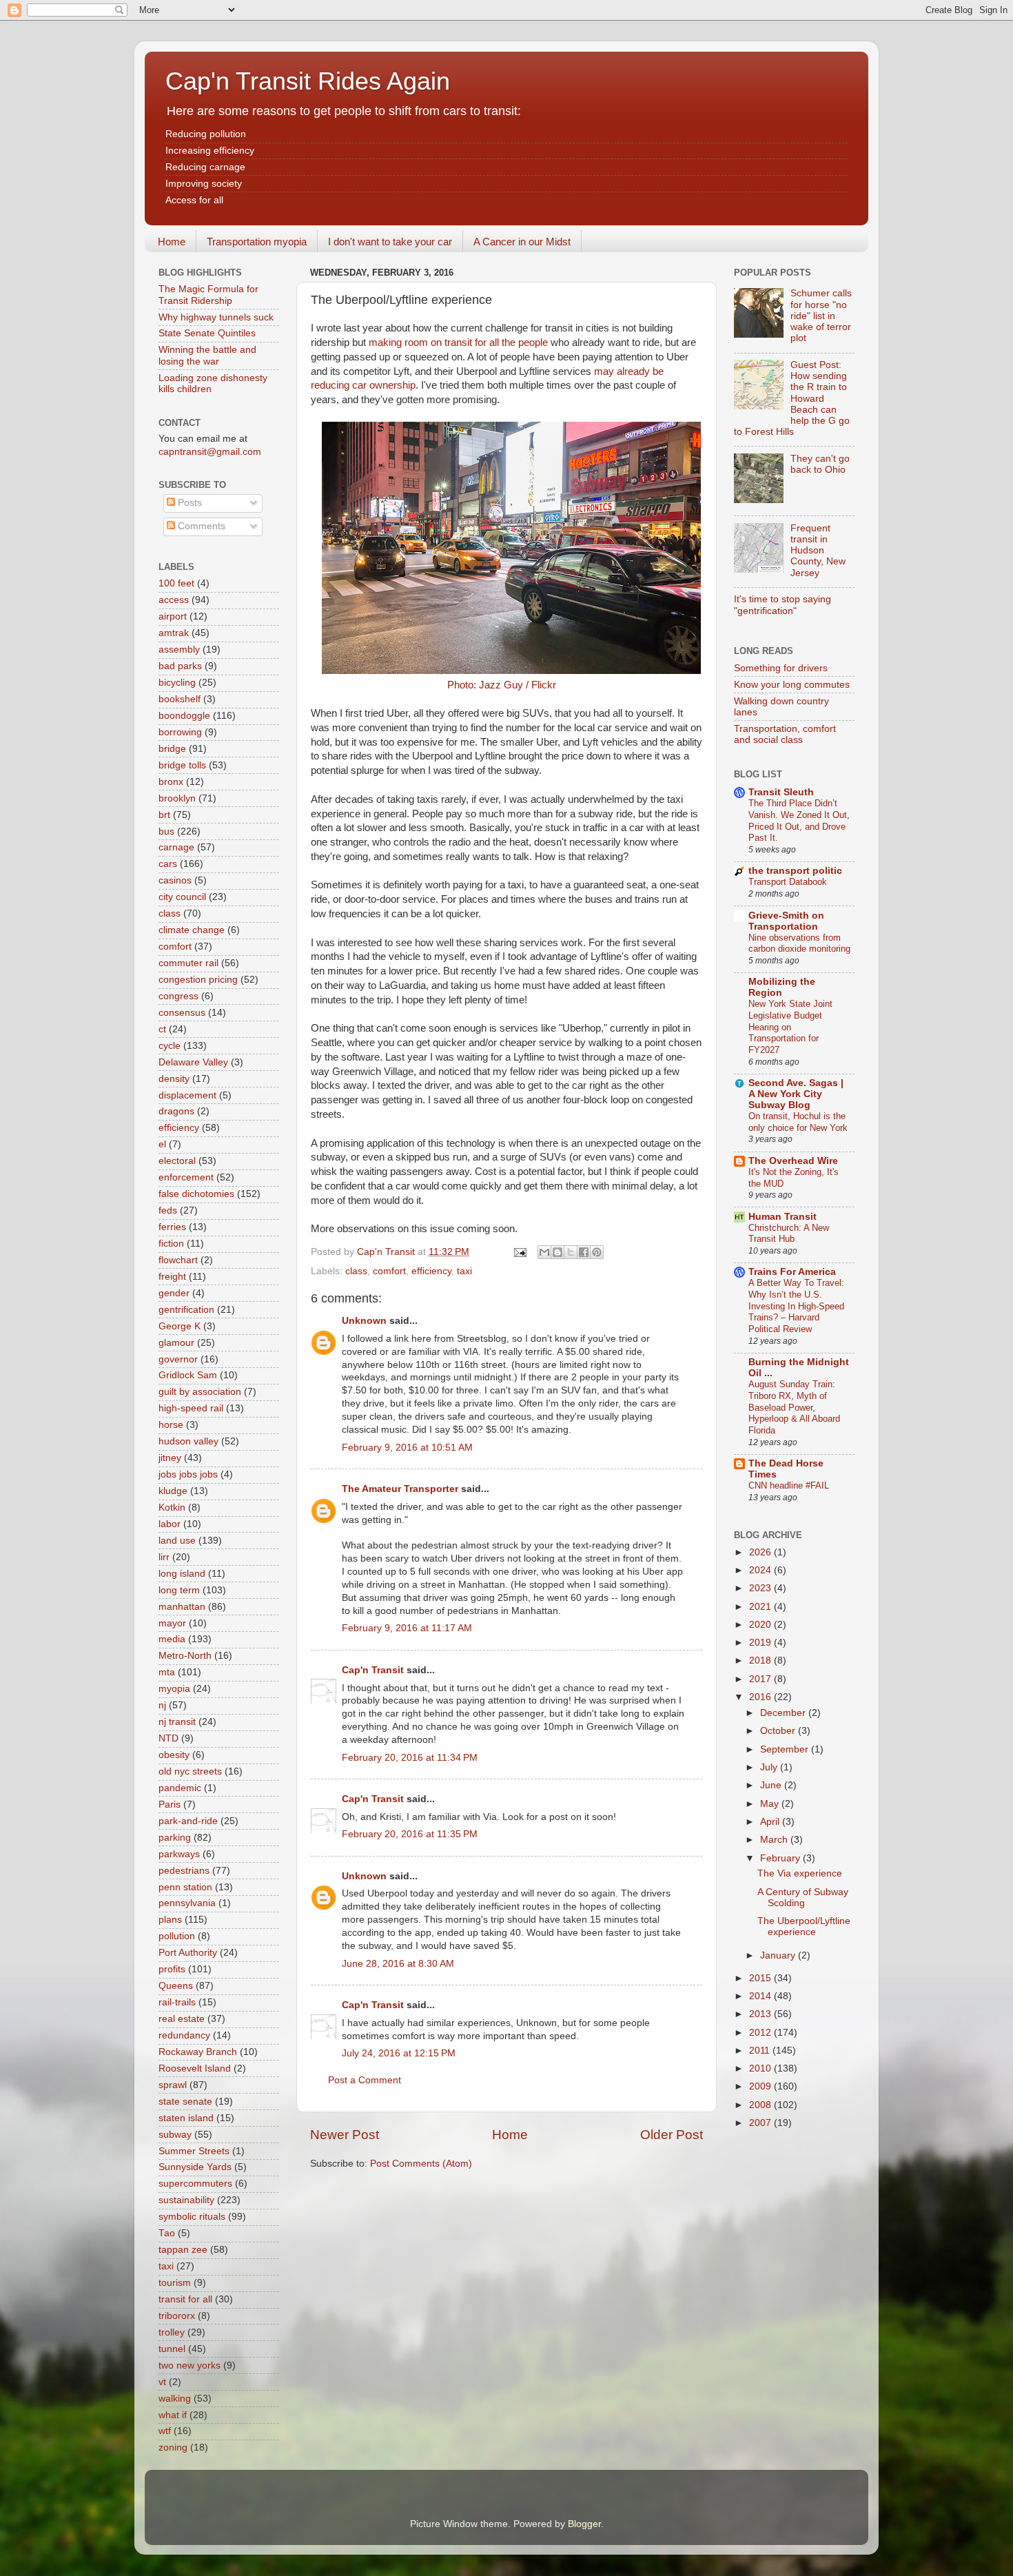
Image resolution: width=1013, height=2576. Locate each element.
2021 (761, 1607)
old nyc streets (190, 1771)
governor (178, 1359)
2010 (761, 2068)
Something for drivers (781, 668)
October (779, 1731)
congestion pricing (198, 980)
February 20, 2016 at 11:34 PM (410, 1758)
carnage (176, 847)
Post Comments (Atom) (421, 2164)
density (174, 1079)
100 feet (176, 583)
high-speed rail (191, 1408)
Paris (170, 1805)
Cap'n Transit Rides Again (308, 81)
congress (178, 996)
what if (173, 2415)
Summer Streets (194, 2151)
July (770, 1767)
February (781, 1858)
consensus (182, 1013)
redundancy (184, 2035)
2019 (761, 1643)
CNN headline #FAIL (789, 1485)
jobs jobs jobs (188, 1474)
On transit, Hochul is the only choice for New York (798, 1122)
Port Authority (188, 1953)
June (772, 1785)
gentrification (186, 1310)
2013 (761, 2014)
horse (171, 1425)
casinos (175, 880)
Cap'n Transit (373, 1670)
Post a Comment (365, 2080)
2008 (761, 2105)
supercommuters (195, 2184)
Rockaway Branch (198, 2052)
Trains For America (792, 1272)
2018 (761, 1660)
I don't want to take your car (390, 242)
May (771, 1804)
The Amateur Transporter (400, 1489)
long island (182, 1574)
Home (172, 242)
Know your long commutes (792, 685)
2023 (761, 1588)
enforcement (186, 1177)
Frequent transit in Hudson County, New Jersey (818, 551)
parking (175, 1838)
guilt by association (200, 1392)
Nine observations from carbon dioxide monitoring (799, 943)
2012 (761, 2033)
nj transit (177, 1722)
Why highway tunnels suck (216, 317)
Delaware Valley (193, 1062)
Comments (200, 526)
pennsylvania (187, 1903)
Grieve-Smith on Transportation (786, 921)
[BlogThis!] (557, 1252)
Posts (188, 503)
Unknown (364, 1321)
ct (162, 1029)
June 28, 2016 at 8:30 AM (398, 1964)
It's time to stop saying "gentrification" (782, 605)
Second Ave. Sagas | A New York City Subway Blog (796, 1094)
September (786, 1749)
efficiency (431, 1271)
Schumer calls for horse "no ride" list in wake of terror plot (821, 316)
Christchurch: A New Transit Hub (789, 1234)
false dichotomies (196, 1194)
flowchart (178, 1260)
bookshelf (180, 699)
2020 (761, 1625)
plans (170, 1920)
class (356, 1271)
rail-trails (177, 2002)
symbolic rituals (192, 2217)
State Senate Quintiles (207, 333)
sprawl (173, 2085)
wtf (165, 2431)
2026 (761, 1552)
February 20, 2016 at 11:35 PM (410, 1834)
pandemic (180, 1788)
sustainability (186, 2200)
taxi (464, 1271)
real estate (182, 2019)
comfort (389, 1271)
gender (174, 1293)
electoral (177, 1161)
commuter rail (188, 963)
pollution (177, 1936)
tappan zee (183, 2250)
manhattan (182, 1607)
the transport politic (795, 871)
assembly (179, 650)
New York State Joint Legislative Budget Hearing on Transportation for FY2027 (790, 1027)
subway (175, 2135)
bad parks (180, 666)
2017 (761, 1679)
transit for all (185, 2299)
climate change (192, 930)
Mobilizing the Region (782, 987)
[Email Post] (519, 1252)
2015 (761, 1978)
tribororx (177, 2316)
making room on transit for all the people (458, 343)
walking (175, 2399)
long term (179, 1590)
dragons (176, 1111)
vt (162, 2382)
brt (164, 815)
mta (167, 1672)
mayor (172, 1623)
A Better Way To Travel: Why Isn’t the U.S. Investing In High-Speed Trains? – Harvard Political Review (796, 1306)
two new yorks (190, 2365)
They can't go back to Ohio (820, 464)
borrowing (180, 732)
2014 (761, 1996)
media (172, 1639)
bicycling (177, 683)
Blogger (584, 2524)
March (775, 1840)
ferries (172, 1227)
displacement (187, 1095)
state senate (185, 2102)
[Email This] (544, 1252)
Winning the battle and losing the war (207, 355)
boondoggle (184, 716)
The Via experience (800, 1873)
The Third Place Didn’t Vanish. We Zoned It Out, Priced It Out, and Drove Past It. (799, 820)
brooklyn (177, 798)
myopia (174, 1689)
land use (177, 1541)
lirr (164, 1557)
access (174, 600)
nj (162, 1705)
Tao (167, 2233)
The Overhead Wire (793, 1161)
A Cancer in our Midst (522, 242)
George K (180, 1326)
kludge (173, 1491)
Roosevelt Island (195, 2068)
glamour (176, 1343)
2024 (761, 1570)
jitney (170, 1458)
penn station (185, 1887)
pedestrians (184, 1871)
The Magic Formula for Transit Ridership (208, 295)
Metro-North (185, 1656)
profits (172, 1969)
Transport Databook (788, 882)
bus (166, 831)
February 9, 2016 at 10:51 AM (407, 1448)
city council (182, 897)
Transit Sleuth (781, 792)
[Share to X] (571, 1252)
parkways (179, 1854)
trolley (172, 2332)
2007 (761, 2123)
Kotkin (172, 1507)
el (162, 1144)
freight (172, 1277)
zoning (173, 2447)
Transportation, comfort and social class (785, 734)
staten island (186, 2118)
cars (168, 864)
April (771, 1822)
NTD (168, 1738)
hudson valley (188, 1441)
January (779, 1955)
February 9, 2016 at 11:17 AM (407, 1628)
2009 (761, 2086)
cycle (170, 1046)
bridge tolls (182, 765)
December (784, 1713)
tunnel (172, 2349)
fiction (171, 1244)
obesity (174, 1755)
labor (170, 1524)
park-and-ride (188, 1821)
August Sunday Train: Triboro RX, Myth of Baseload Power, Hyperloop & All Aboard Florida (794, 1407)
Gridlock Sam (188, 1375)
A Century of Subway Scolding (803, 1898)
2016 (761, 1697)
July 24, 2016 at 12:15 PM (399, 2053)
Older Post (672, 2135)
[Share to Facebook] (584, 1252)
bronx (171, 782)
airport (173, 616)
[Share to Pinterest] (597, 1252)
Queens (176, 1986)
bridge (172, 749)
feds (168, 1210)
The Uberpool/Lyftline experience (804, 1926)
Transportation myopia (257, 242)
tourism (175, 2283)
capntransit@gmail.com (210, 452)
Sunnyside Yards (195, 2167)
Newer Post (345, 2135)
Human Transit (782, 1217)
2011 (761, 2051)
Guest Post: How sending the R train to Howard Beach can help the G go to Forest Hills (792, 398)
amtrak (174, 633)
